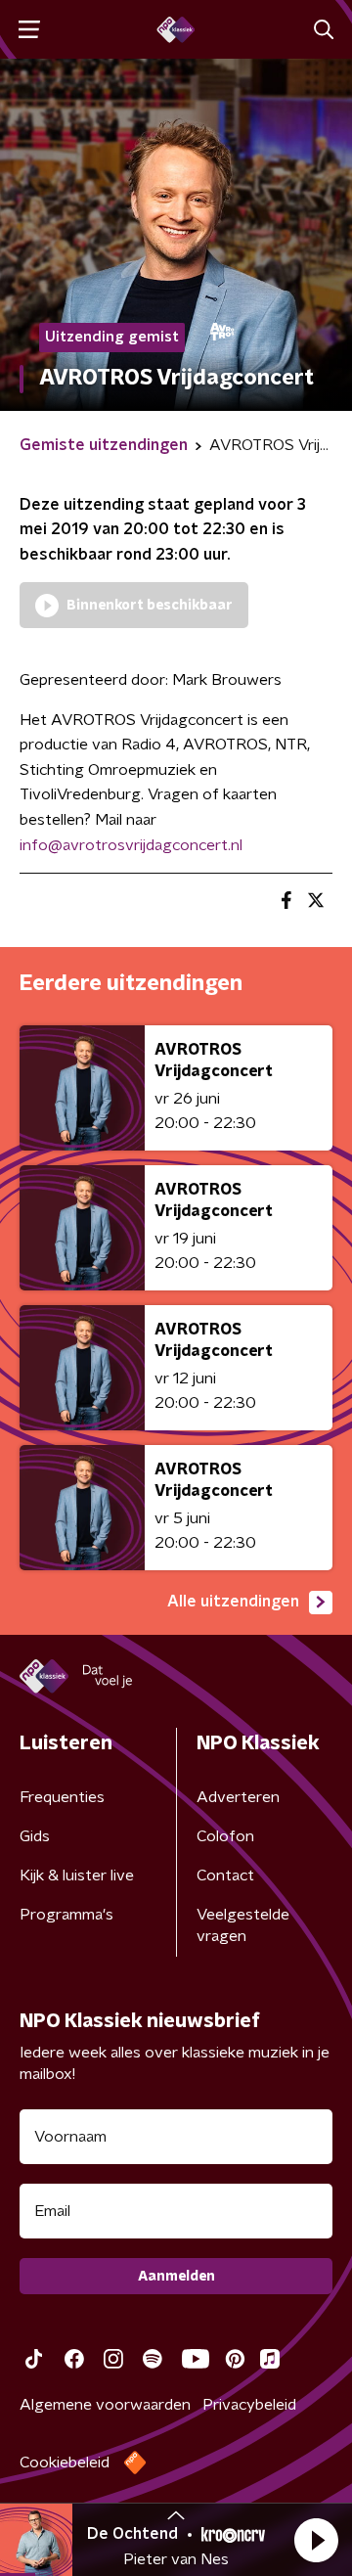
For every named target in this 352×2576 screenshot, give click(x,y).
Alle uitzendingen (233, 1602)
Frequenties (62, 1797)
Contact (225, 1876)
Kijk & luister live (77, 1876)
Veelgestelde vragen (243, 1925)
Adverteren (238, 1797)
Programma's (66, 1915)
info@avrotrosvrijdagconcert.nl (131, 845)
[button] (316, 2540)
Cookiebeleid (65, 2463)
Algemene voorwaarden (105, 2405)
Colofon (225, 1836)
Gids (35, 1836)
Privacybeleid (249, 2405)
